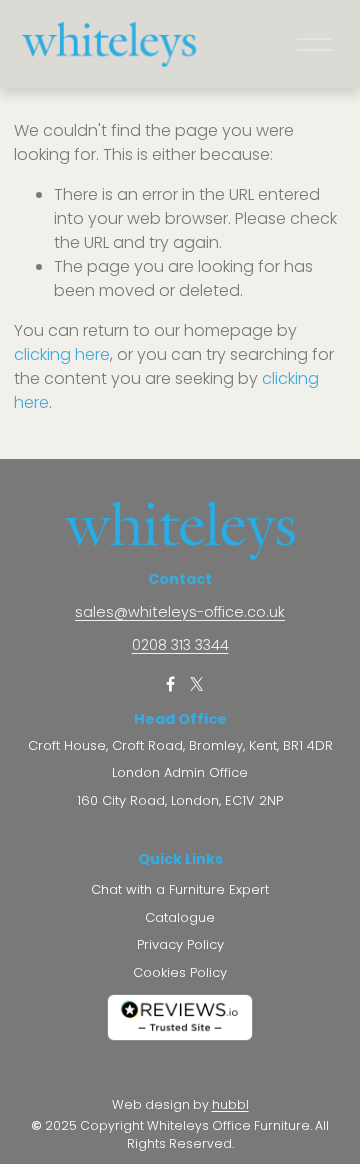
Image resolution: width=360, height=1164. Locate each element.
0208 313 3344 (180, 645)
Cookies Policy (180, 973)
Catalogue (180, 918)
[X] (196, 684)
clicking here (62, 354)
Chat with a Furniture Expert (180, 890)
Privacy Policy (180, 945)
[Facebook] (170, 684)
